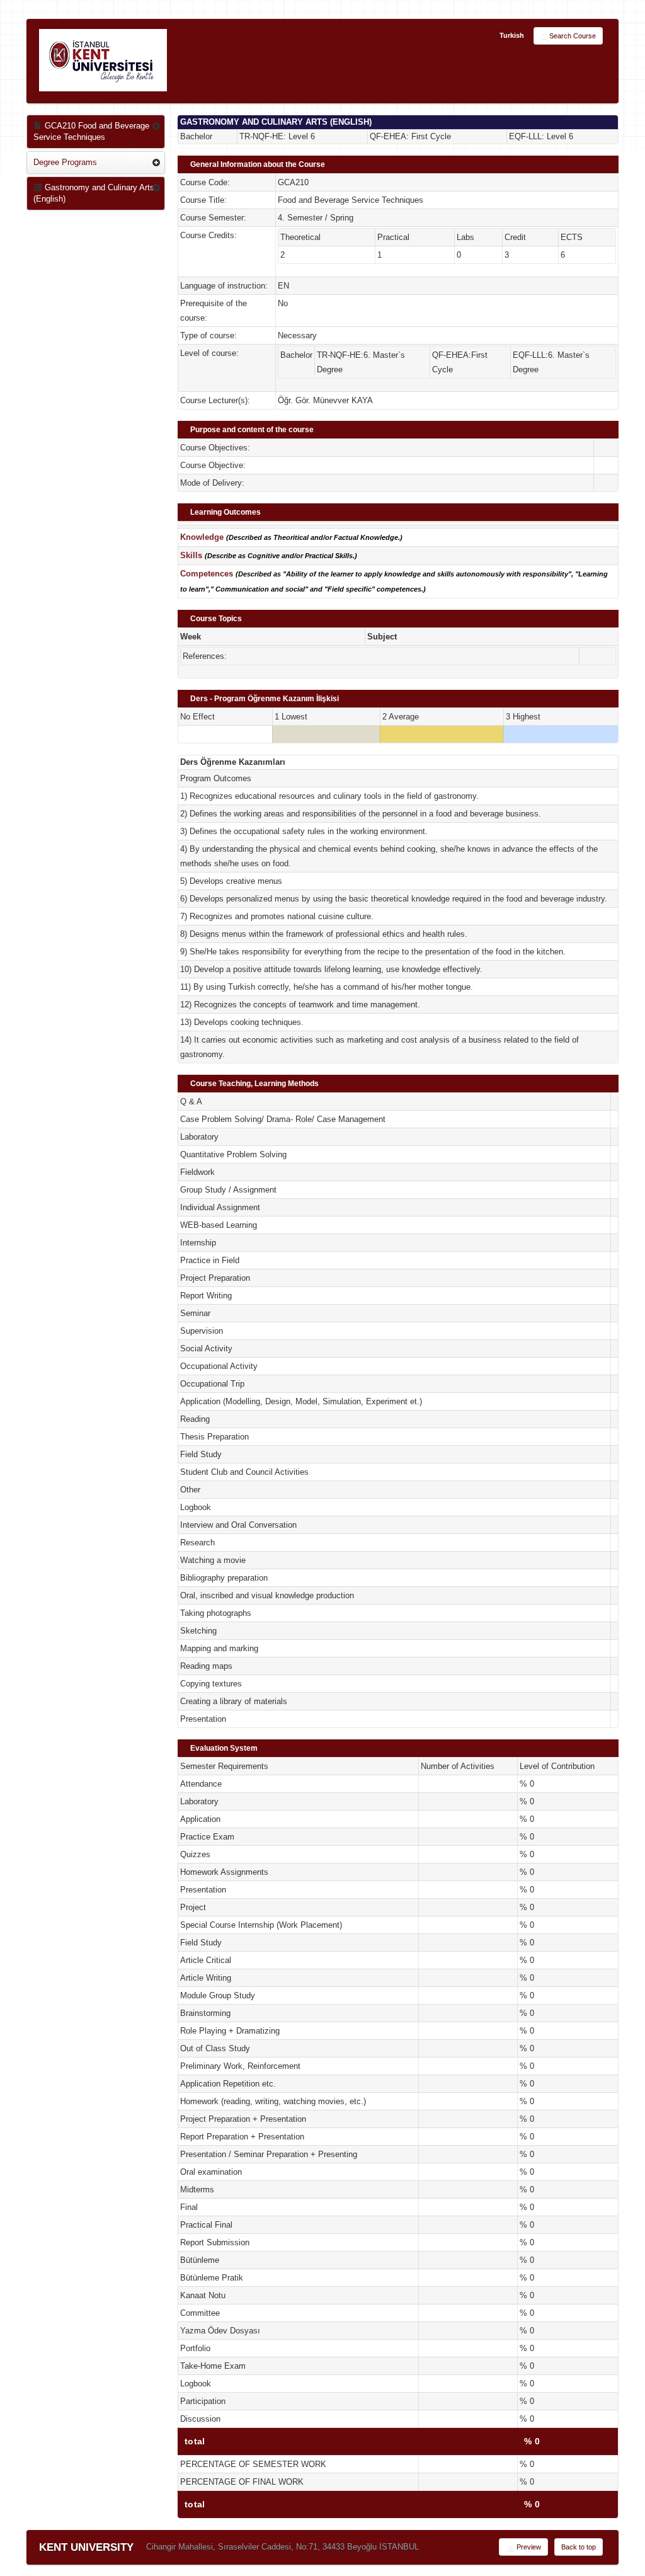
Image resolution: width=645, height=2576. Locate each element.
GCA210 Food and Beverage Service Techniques (91, 131)
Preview (528, 2547)
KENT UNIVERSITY (86, 2547)
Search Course (573, 36)
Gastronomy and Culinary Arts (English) (94, 193)
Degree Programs (65, 162)
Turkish (512, 35)
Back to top (579, 2547)
